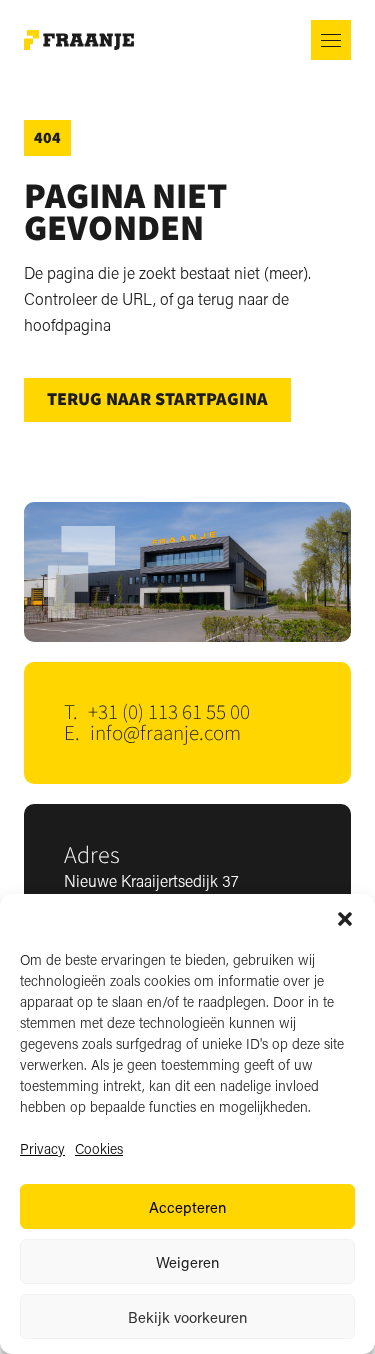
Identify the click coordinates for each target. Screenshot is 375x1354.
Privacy (42, 1148)
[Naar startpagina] (79, 40)
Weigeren (187, 1262)
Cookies (99, 1148)
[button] (345, 919)
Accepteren (187, 1207)
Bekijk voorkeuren (187, 1317)
